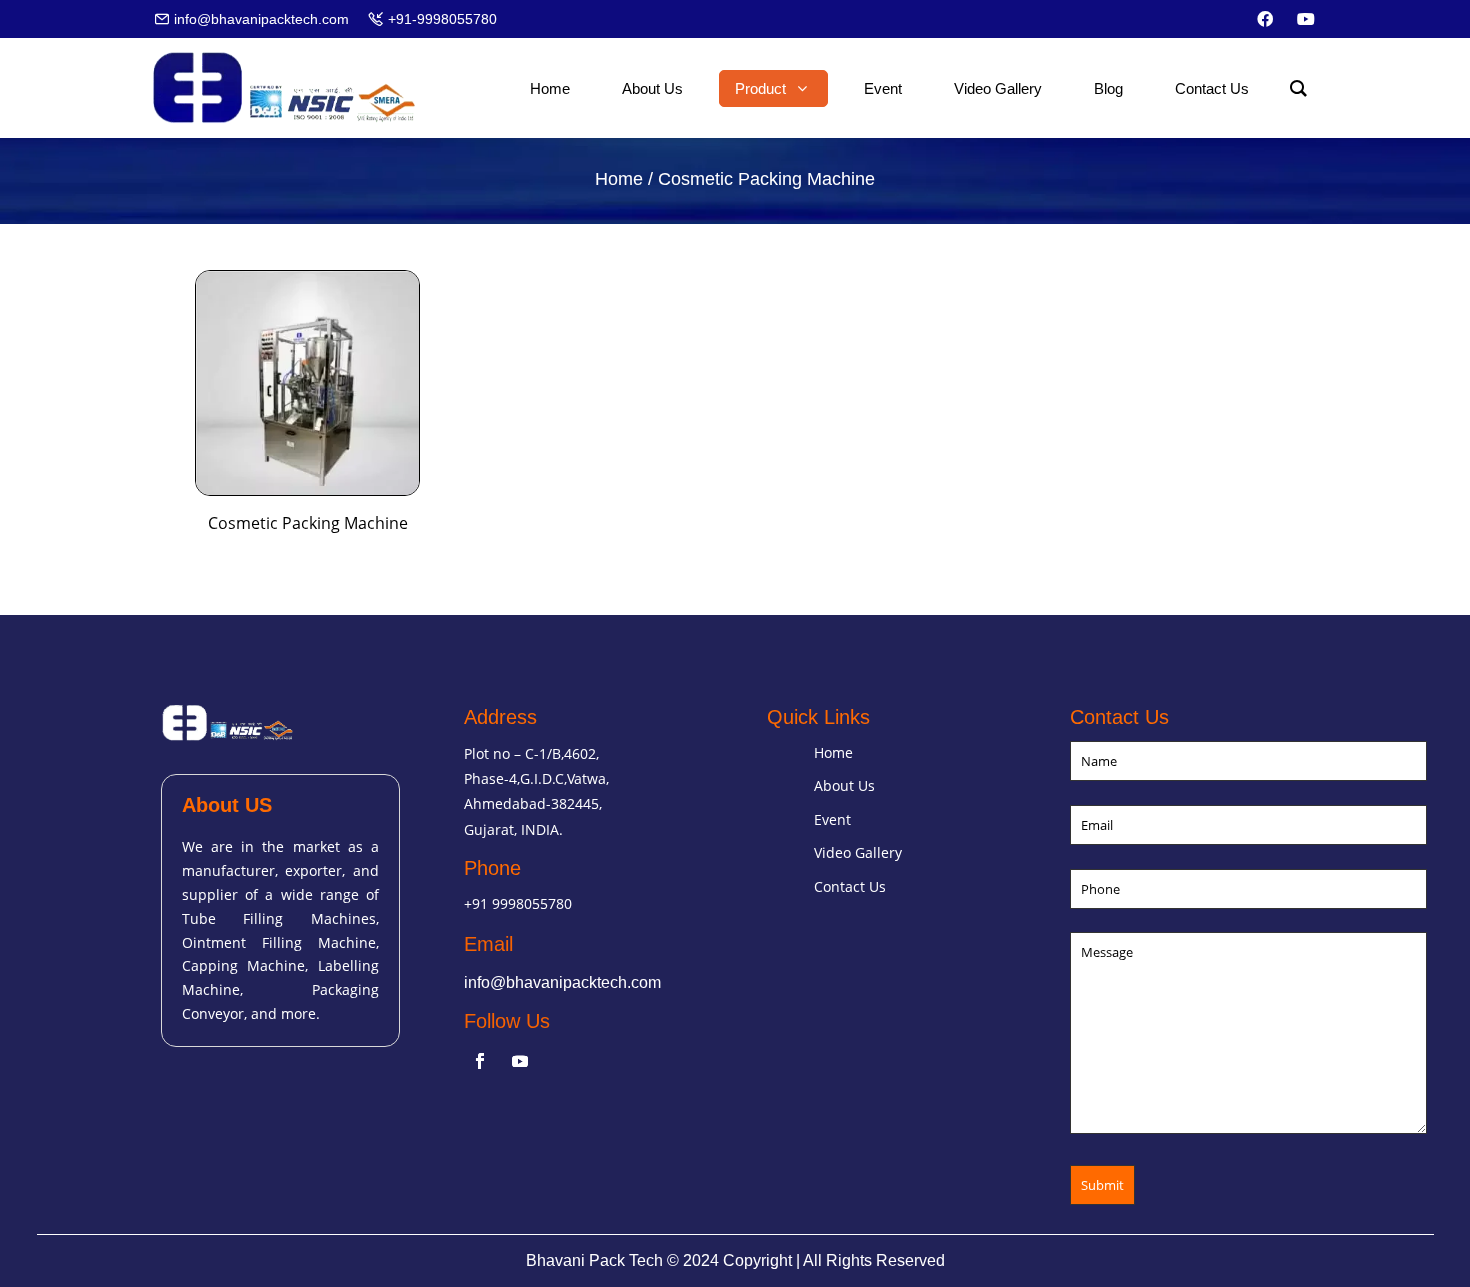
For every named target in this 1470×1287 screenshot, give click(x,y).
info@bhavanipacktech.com (562, 982)
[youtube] (1306, 19)
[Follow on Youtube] (520, 1061)
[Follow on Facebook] (480, 1061)
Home (619, 179)
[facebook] (1265, 19)
